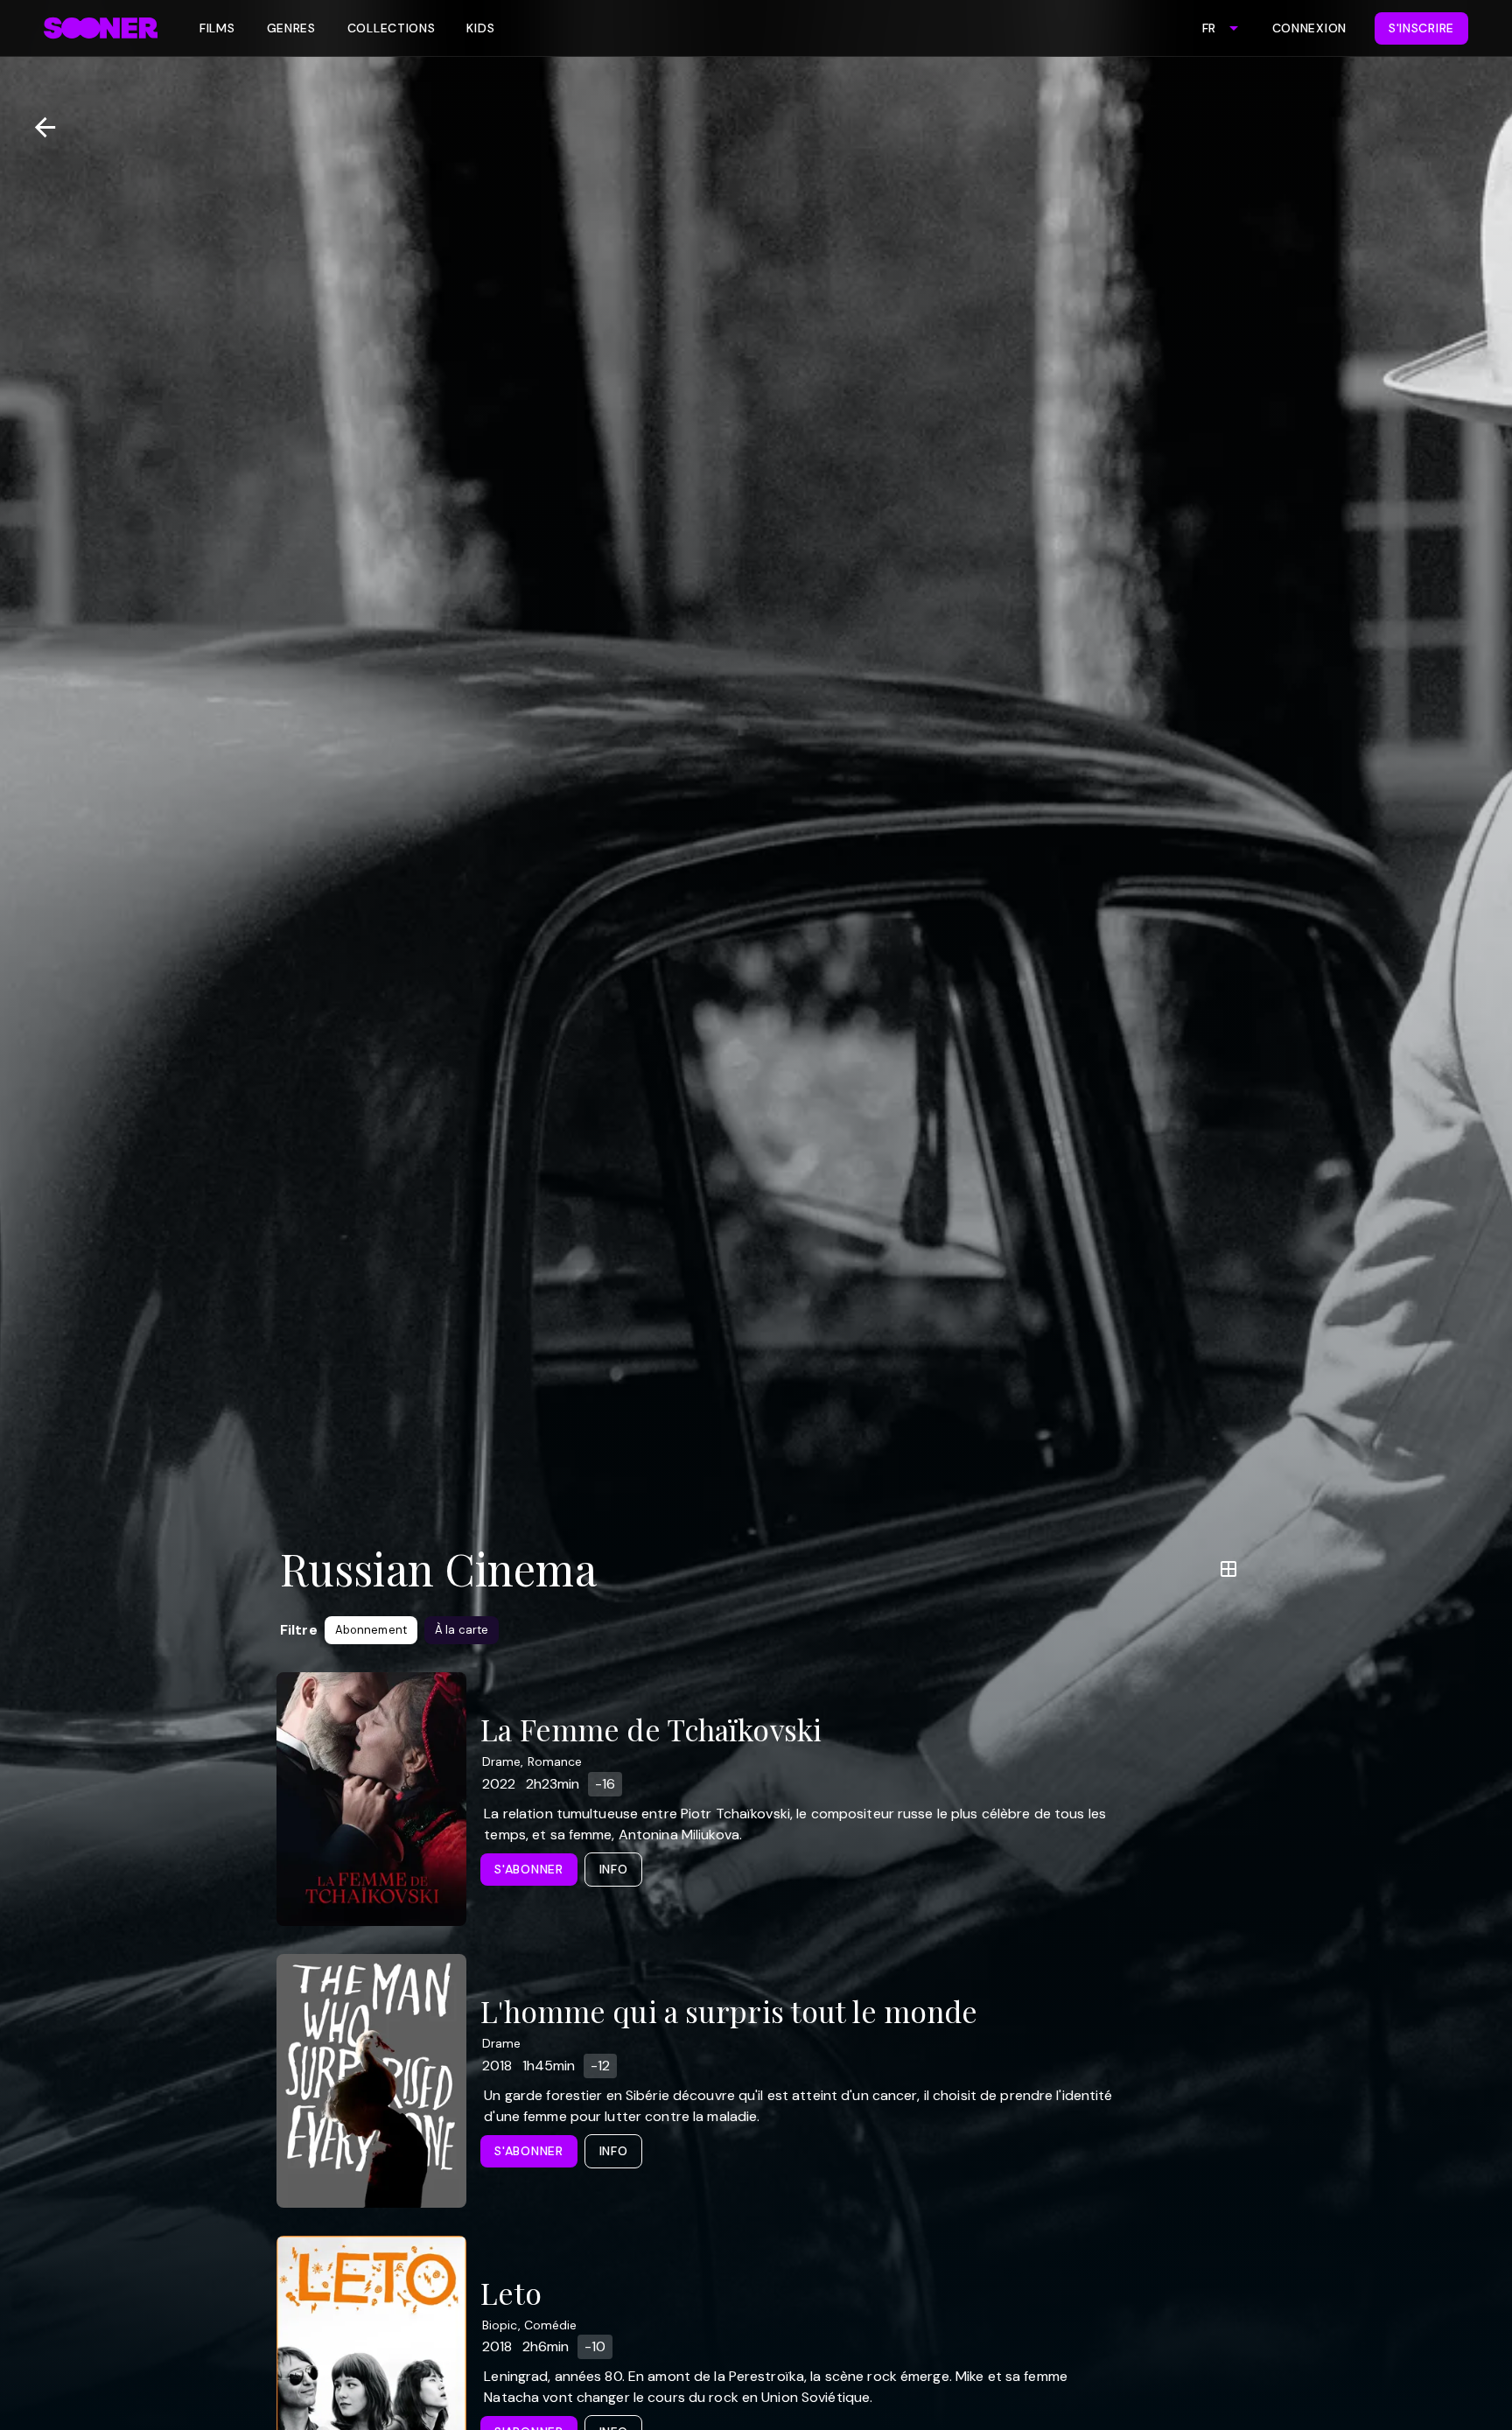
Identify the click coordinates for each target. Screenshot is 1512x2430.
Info (614, 1869)
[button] (371, 1630)
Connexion (1309, 28)
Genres (291, 28)
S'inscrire (1421, 28)
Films (217, 28)
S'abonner (528, 1869)
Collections (392, 28)
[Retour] (38, 127)
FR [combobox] (1209, 28)
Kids (480, 28)
